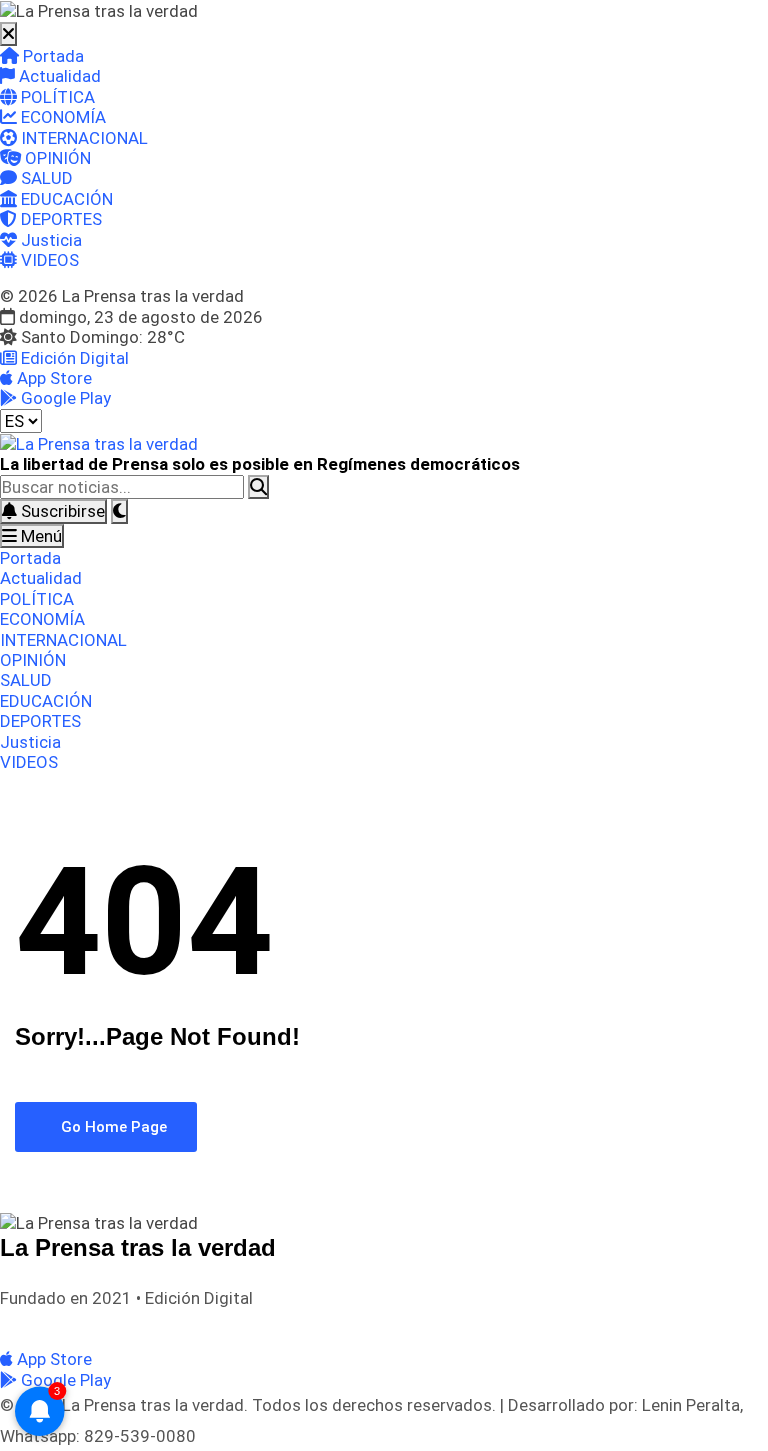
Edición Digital (73, 358)
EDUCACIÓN (65, 199)
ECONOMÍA (61, 117)
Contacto (289, 1324)
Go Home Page (112, 1127)
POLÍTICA (56, 97)
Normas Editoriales (189, 1324)
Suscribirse (61, 511)
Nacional (89, 1324)
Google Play (64, 398)
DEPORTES (59, 219)
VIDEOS (48, 260)
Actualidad (58, 76)
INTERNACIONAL (82, 138)
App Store (52, 378)
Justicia (49, 240)
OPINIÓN (56, 158)
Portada (51, 56)
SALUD (45, 178)
